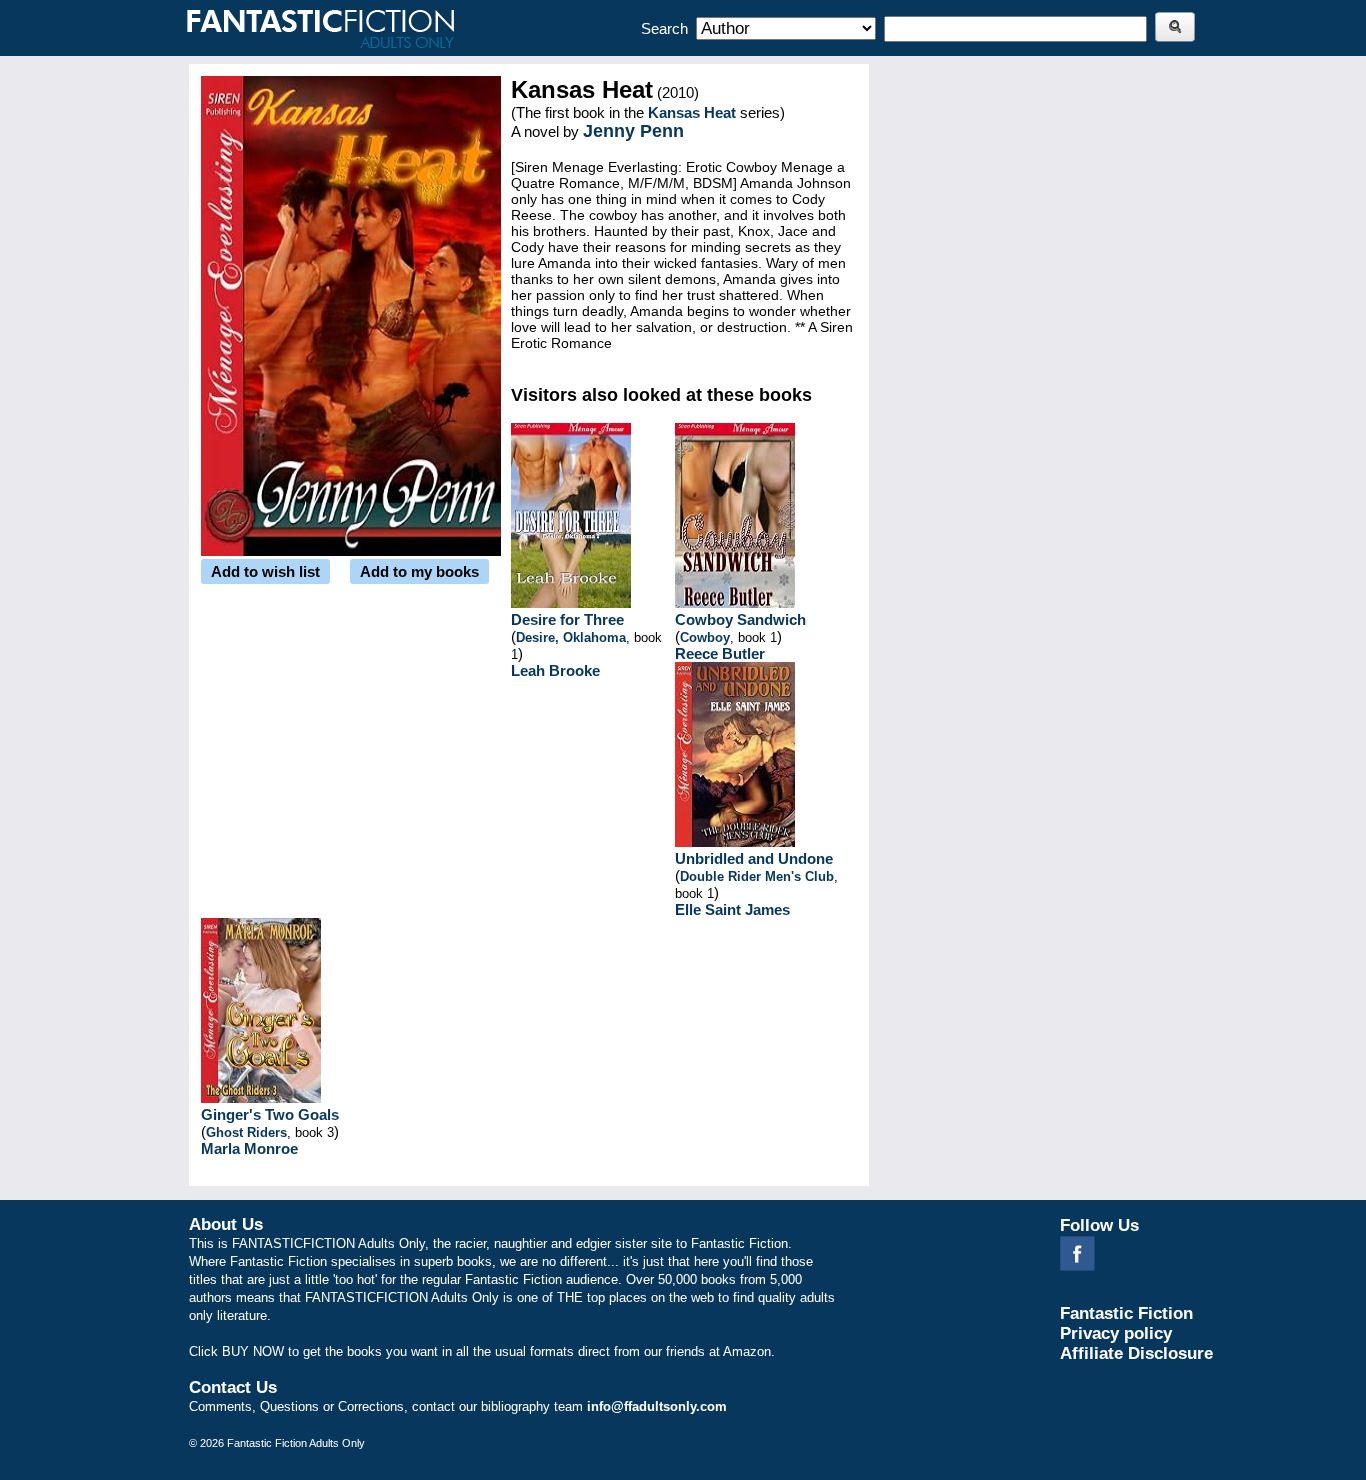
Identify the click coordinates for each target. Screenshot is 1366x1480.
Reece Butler (720, 653)
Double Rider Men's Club (757, 876)
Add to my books (419, 571)
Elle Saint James (732, 909)
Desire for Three (567, 619)
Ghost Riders (246, 1132)
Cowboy (705, 637)
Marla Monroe (249, 1148)
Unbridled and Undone (754, 858)
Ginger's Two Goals (270, 1114)
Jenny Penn (633, 131)
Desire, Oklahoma (571, 637)
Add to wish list (265, 571)
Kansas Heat (692, 112)
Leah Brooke (555, 670)
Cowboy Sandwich (740, 619)
